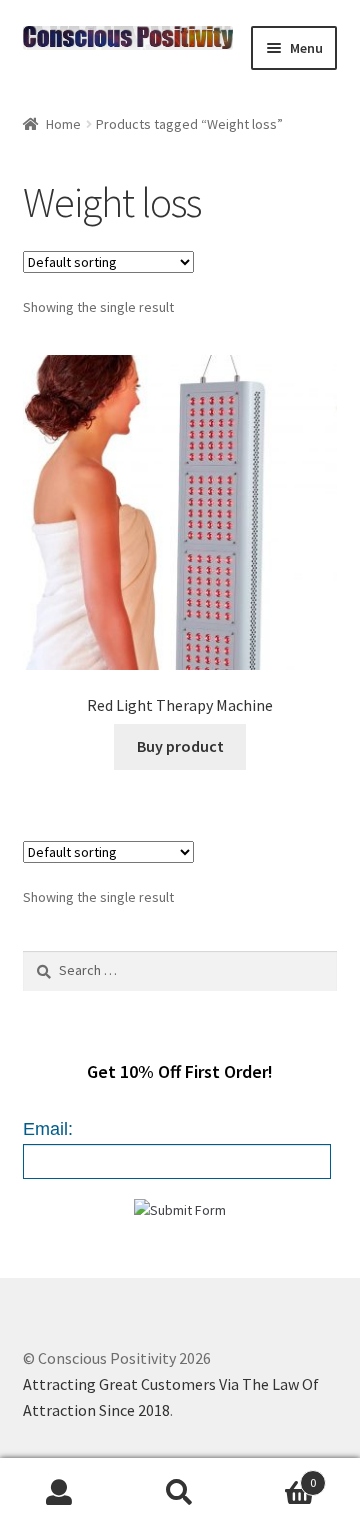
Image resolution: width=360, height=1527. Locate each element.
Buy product (180, 746)
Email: (48, 1129)
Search (180, 1493)
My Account (60, 1493)
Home (63, 124)
